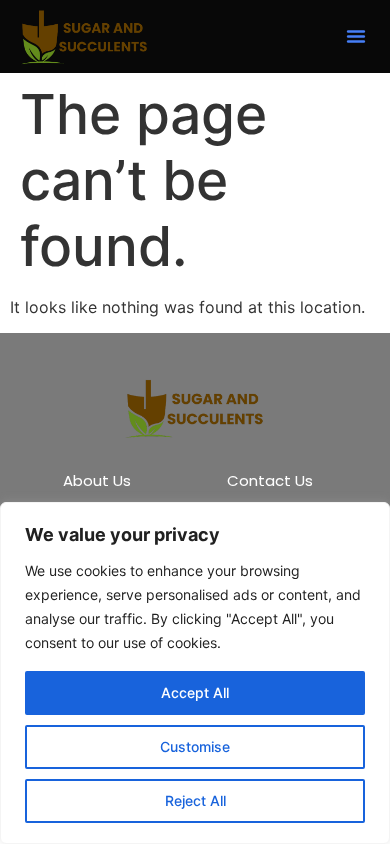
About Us (97, 480)
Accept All (195, 692)
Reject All (195, 800)
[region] (195, 673)
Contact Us (270, 480)
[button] (356, 36)
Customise (195, 746)
